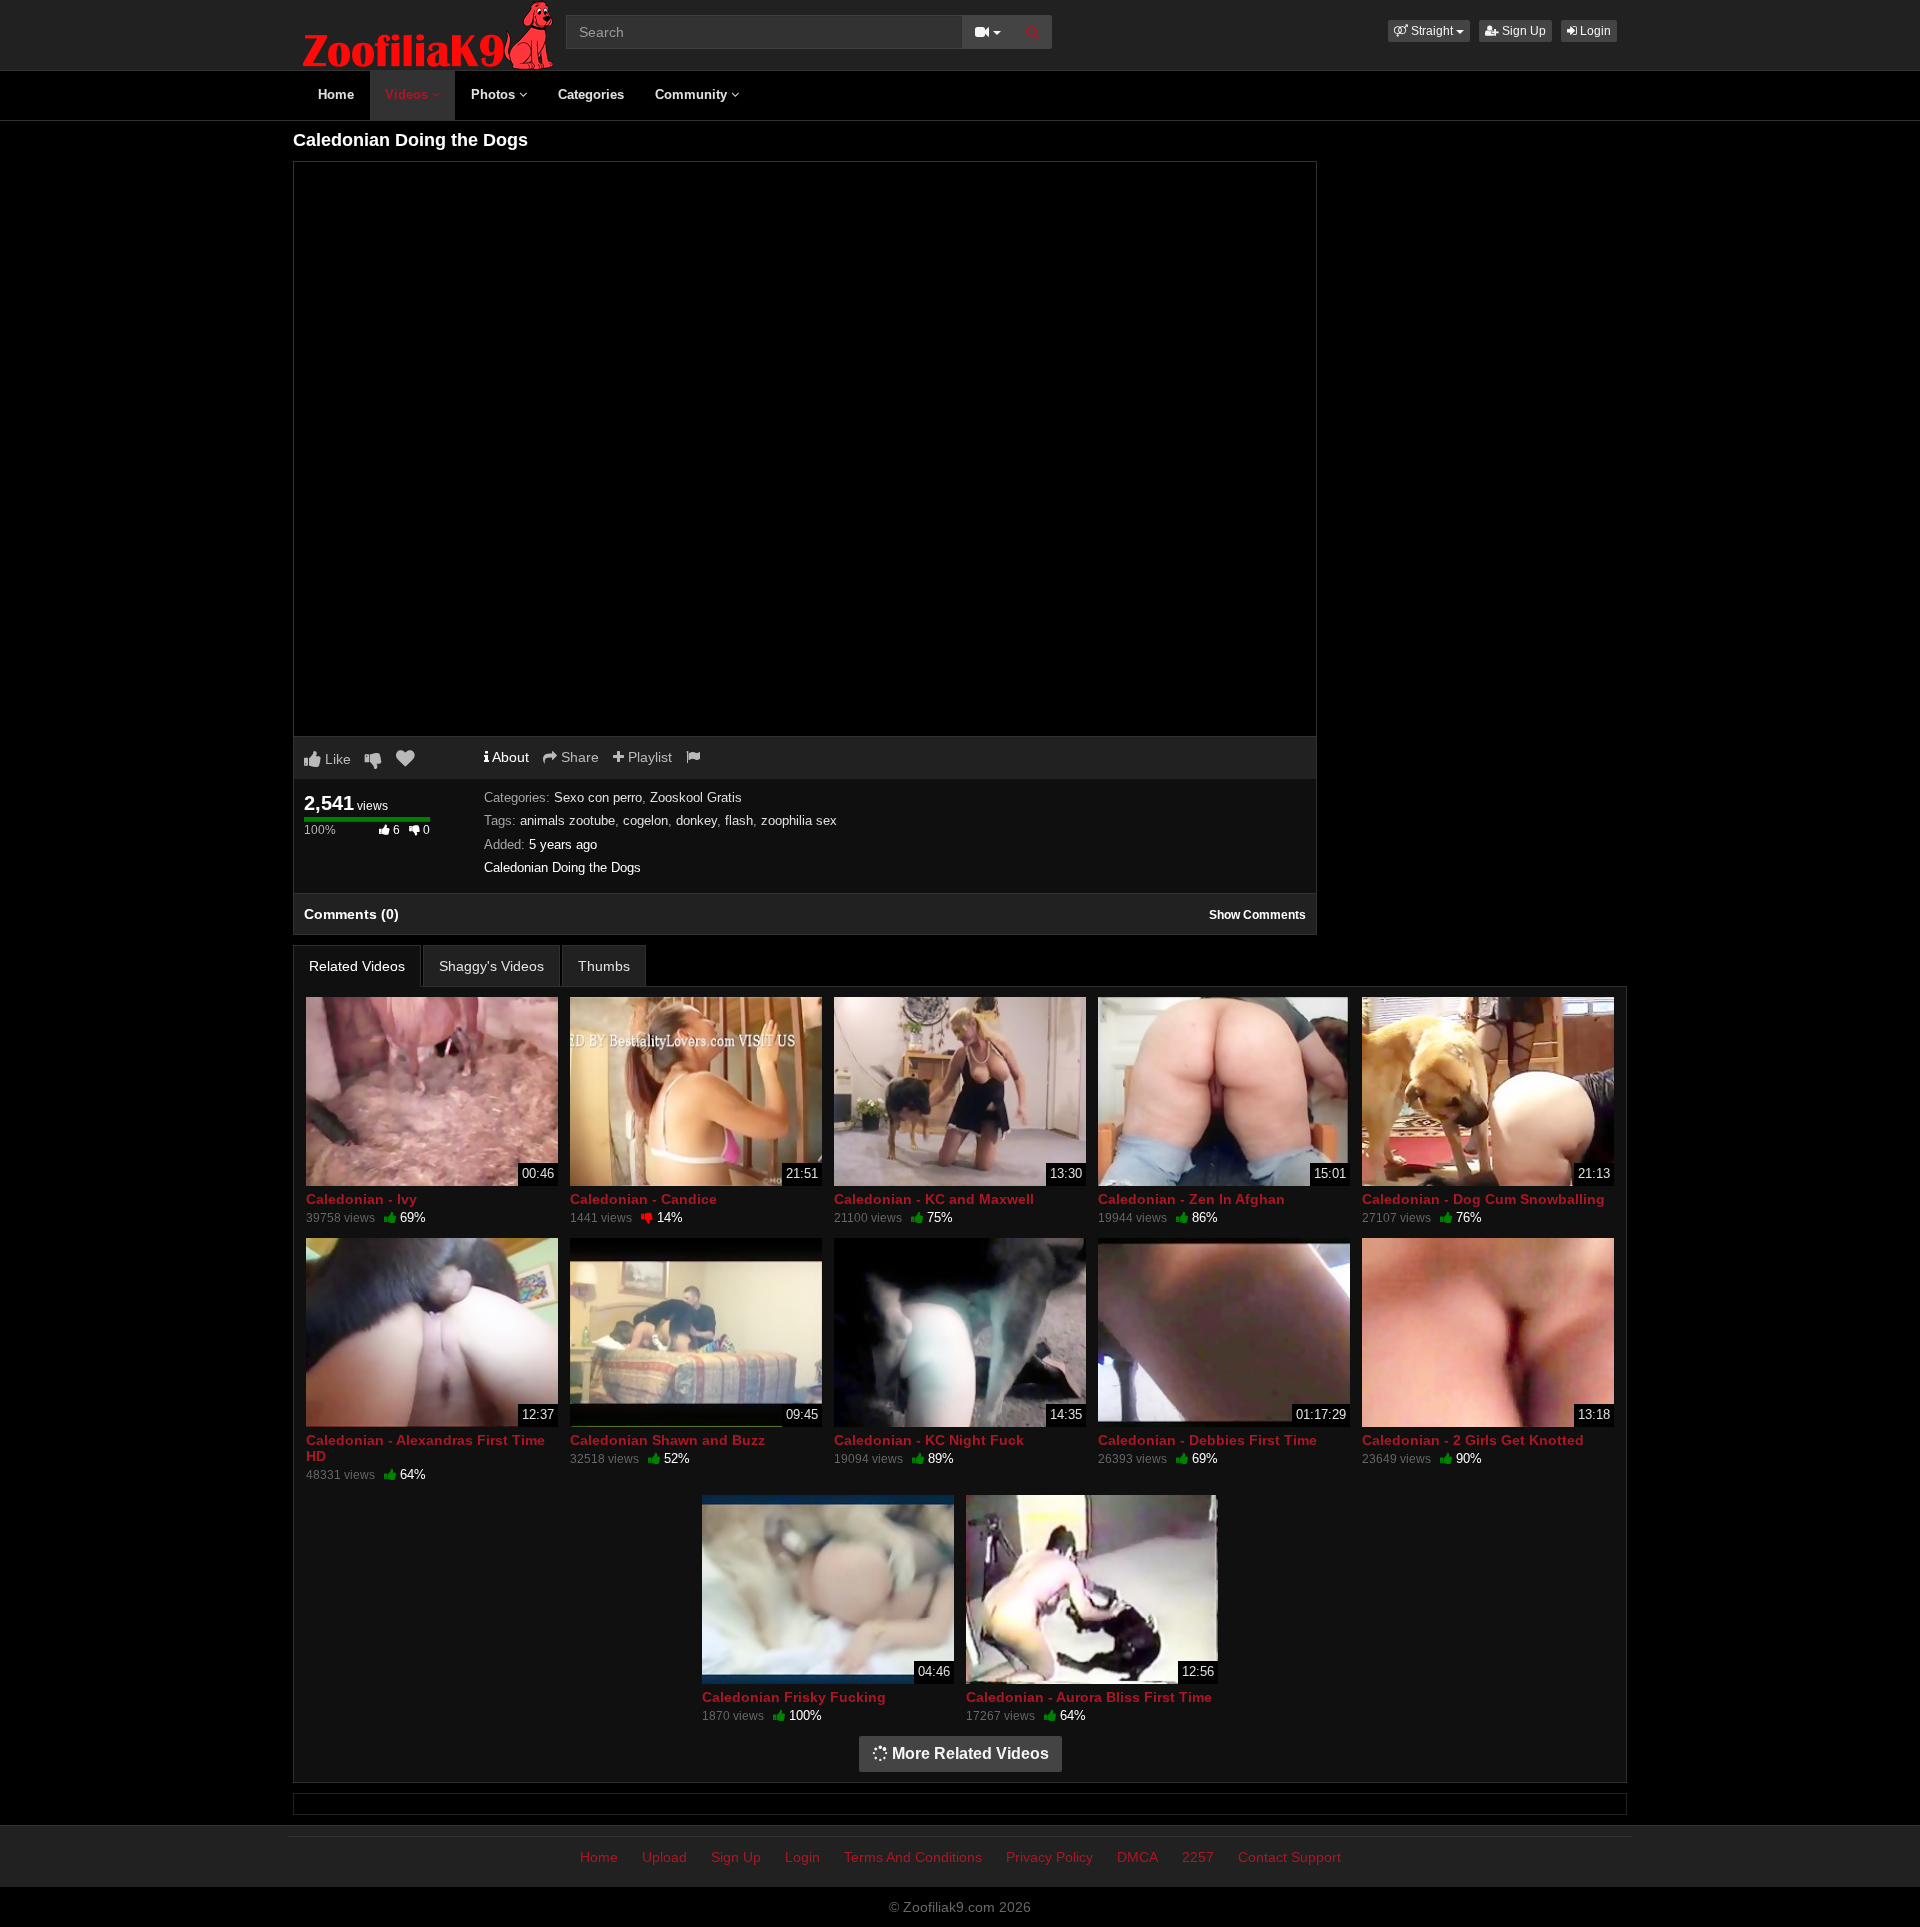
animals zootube (567, 820)
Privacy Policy (1049, 1857)
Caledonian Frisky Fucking (794, 1697)
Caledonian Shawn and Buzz (667, 1440)
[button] (1429, 31)
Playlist (648, 757)
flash (739, 820)
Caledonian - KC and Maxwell (934, 1199)
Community (693, 94)
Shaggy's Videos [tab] (491, 966)
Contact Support (1289, 1857)
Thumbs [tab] (604, 966)
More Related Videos (968, 1753)
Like (336, 759)
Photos (495, 94)
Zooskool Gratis (696, 797)
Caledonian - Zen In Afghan (1191, 1199)
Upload (664, 1857)
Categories (591, 94)
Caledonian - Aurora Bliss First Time (1089, 1697)
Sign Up (1522, 31)
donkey (696, 820)
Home (336, 94)
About (509, 757)
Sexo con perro (598, 797)
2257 (1198, 1857)
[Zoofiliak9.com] (428, 34)
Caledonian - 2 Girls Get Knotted (1473, 1440)
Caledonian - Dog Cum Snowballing (1483, 1199)
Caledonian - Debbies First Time (1207, 1440)
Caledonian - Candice (643, 1199)
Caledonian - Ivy (361, 1199)
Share (578, 757)
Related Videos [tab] (357, 966)
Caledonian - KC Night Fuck (929, 1440)
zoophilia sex (799, 820)
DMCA (1137, 1857)
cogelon (645, 820)
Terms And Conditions (913, 1857)
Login (1594, 31)
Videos (408, 94)
